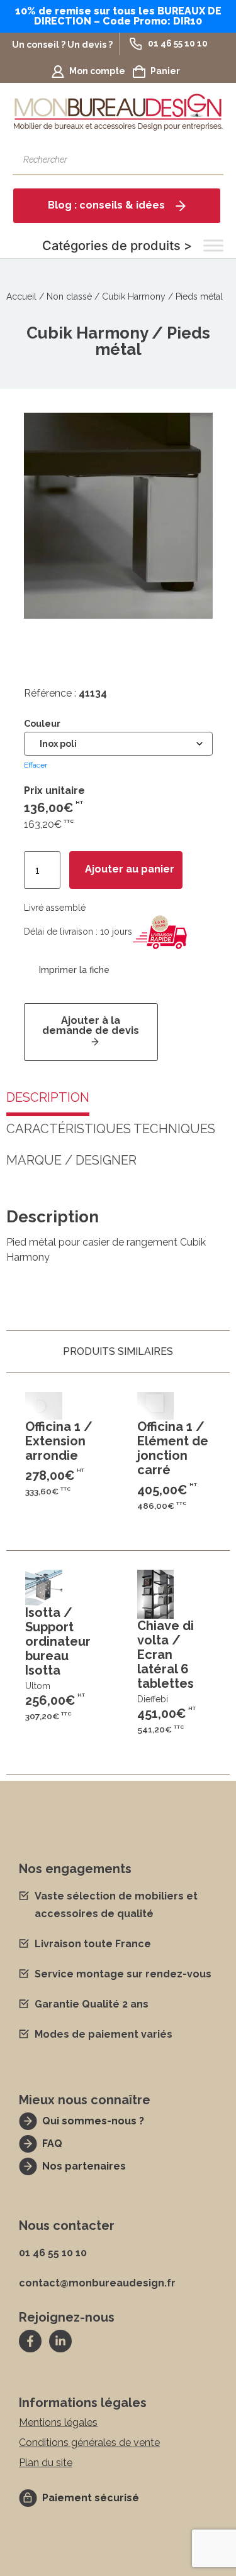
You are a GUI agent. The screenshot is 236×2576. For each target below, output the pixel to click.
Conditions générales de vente (89, 2443)
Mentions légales (58, 2422)
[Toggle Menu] (213, 246)
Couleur (42, 724)
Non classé (69, 296)
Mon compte (97, 71)
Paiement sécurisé (91, 2498)
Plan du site (46, 2463)
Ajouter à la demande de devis (91, 1025)
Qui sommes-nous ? (93, 2121)
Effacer (36, 765)
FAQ (52, 2144)
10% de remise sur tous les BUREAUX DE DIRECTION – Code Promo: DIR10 (118, 16)
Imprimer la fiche (74, 970)
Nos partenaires (84, 2166)
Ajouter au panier (130, 870)
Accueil (21, 296)
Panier (165, 71)
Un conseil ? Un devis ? (62, 45)
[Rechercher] (208, 160)
